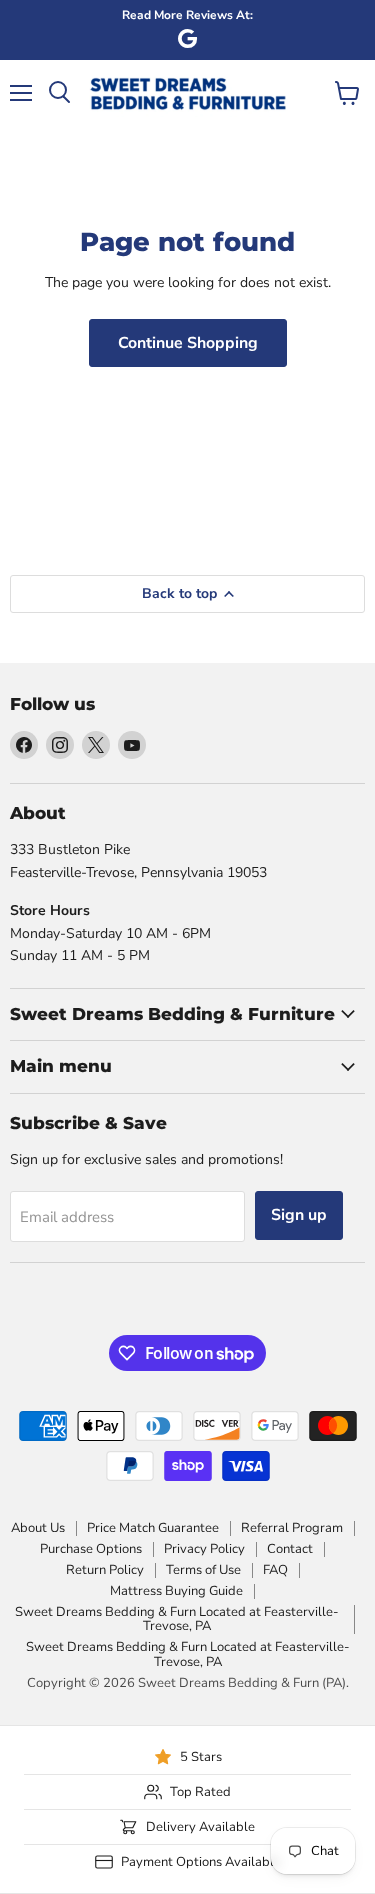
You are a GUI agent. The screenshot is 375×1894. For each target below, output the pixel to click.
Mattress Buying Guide (176, 1591)
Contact (290, 1549)
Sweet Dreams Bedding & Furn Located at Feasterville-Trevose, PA (177, 1619)
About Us (38, 1528)
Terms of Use (203, 1570)
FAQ (275, 1570)
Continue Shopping (188, 343)
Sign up (299, 1215)
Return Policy (105, 1570)
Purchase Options (91, 1549)
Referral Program (292, 1528)
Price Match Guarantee (153, 1528)
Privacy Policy (204, 1549)
